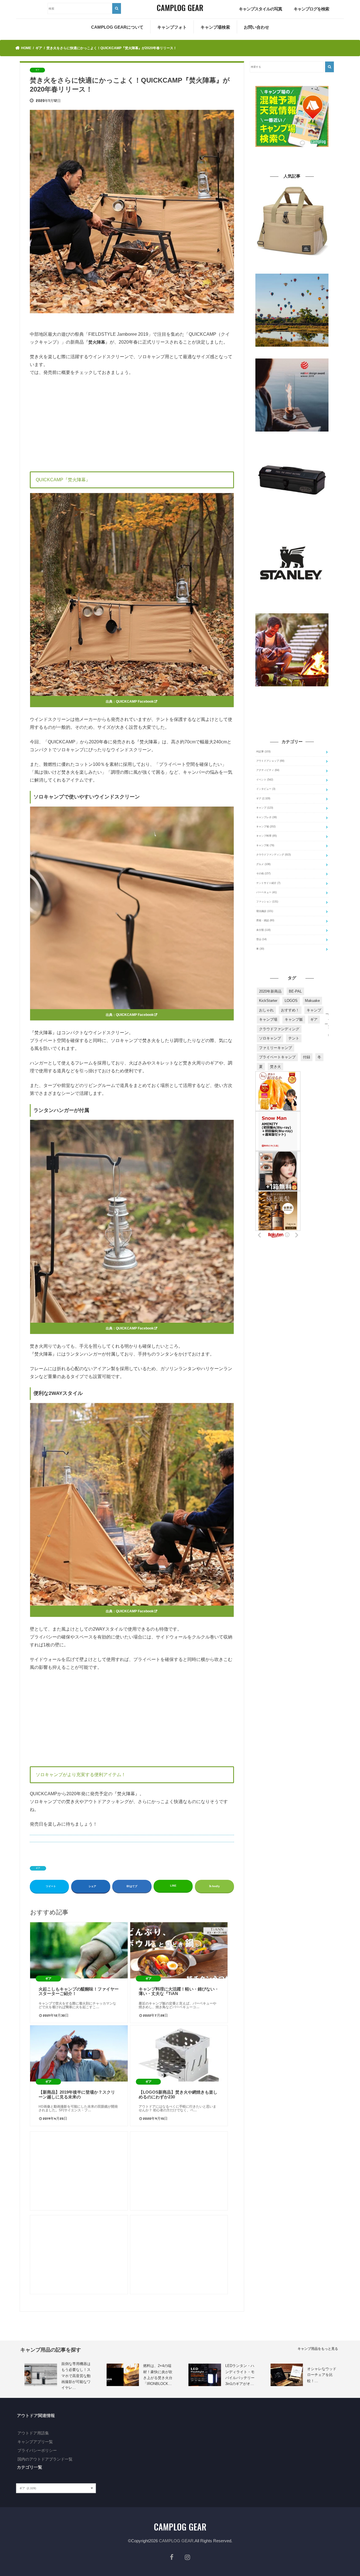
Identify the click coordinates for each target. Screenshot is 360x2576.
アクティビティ (268, 770)
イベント (265, 780)
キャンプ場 (266, 827)
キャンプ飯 (294, 1019)
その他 (263, 873)
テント (294, 1038)
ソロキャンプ (270, 1038)
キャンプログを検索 (311, 9)
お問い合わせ (256, 27)
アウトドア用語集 (33, 2433)
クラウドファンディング (274, 855)
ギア (38, 1868)
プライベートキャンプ (277, 1057)
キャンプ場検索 (215, 27)
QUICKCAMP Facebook (135, 702)
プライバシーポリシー (37, 2450)
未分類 (263, 930)
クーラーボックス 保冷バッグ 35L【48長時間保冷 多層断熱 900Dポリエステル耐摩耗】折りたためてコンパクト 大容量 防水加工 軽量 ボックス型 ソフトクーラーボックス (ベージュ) (292, 266)
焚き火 (275, 1067)
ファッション (267, 902)
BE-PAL (295, 991)
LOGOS (291, 1001)
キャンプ (265, 808)
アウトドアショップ (270, 761)
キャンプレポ (266, 817)
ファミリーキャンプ (275, 1048)
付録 (307, 1057)
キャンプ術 (265, 845)
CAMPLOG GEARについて (117, 27)
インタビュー (266, 789)
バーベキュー (266, 892)
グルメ (263, 864)
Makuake (312, 1001)
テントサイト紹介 (268, 883)
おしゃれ (266, 1010)
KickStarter (268, 1001)
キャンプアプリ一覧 (35, 2442)
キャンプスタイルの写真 (260, 9)
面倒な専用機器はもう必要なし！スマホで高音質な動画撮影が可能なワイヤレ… (76, 2376)
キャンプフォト (172, 27)
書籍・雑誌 (265, 920)
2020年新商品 (270, 991)
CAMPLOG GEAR (176, 2541)
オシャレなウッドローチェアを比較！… (322, 2375)
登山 (261, 939)
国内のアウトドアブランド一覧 (45, 2459)
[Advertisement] (132, 423)
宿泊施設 (265, 911)
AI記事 (263, 752)
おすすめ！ (290, 1010)
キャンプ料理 (266, 836)
